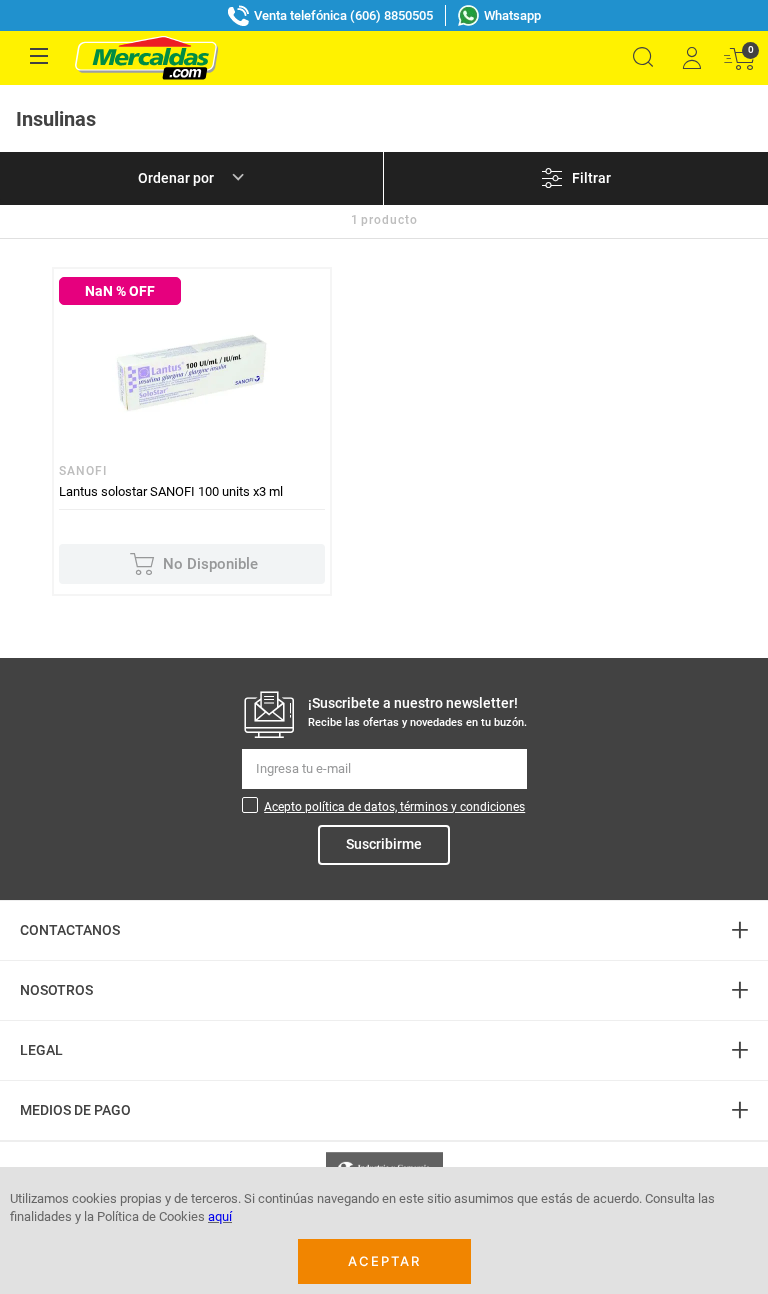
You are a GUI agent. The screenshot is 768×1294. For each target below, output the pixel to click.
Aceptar (384, 1261)
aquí (220, 1216)
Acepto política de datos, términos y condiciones (394, 807)
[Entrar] (691, 58)
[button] (643, 57)
